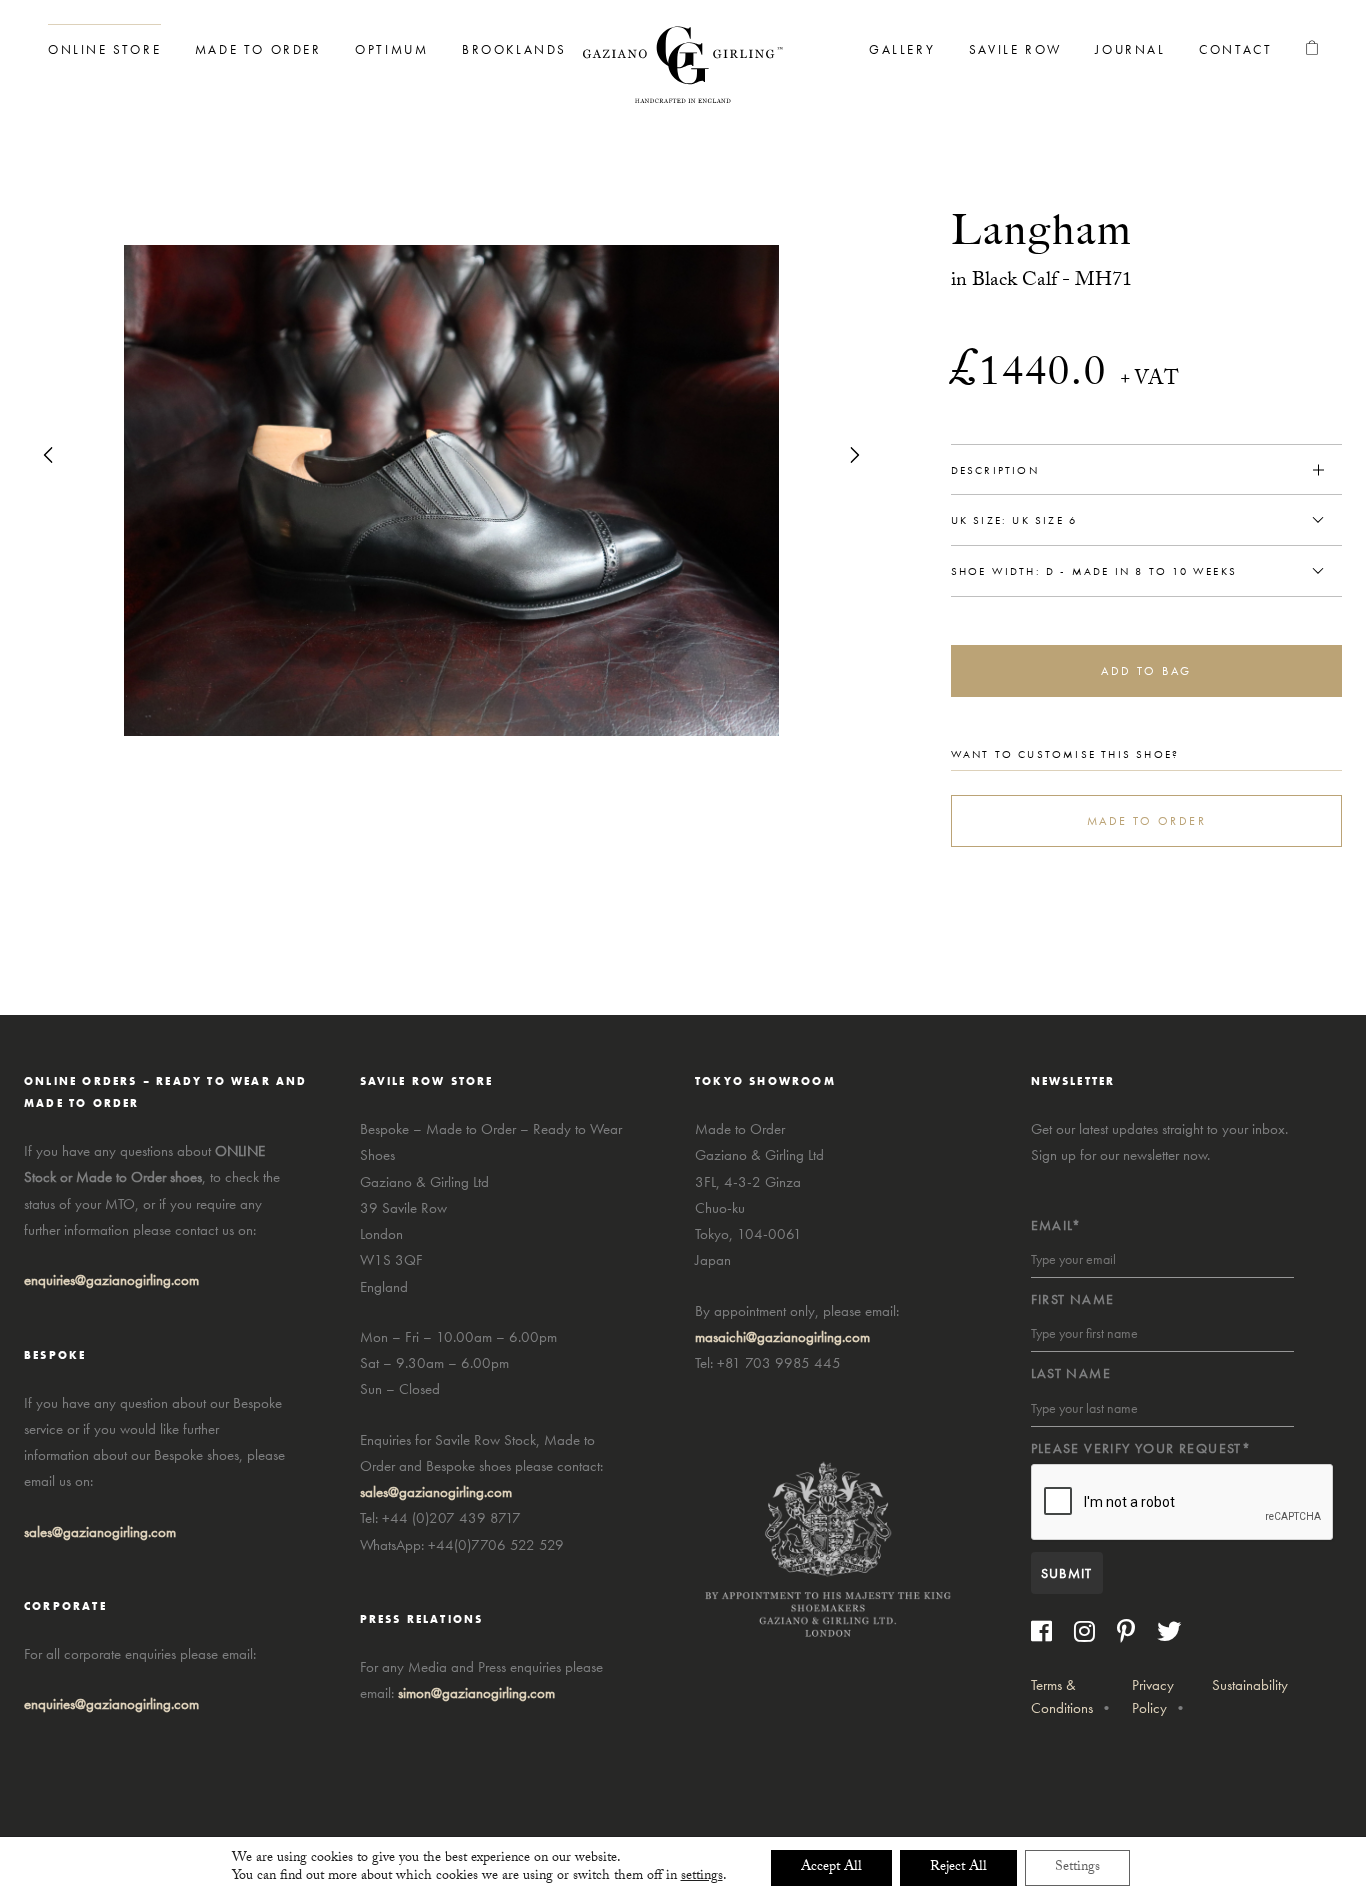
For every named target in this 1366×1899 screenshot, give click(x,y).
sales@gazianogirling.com (100, 1532)
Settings (1077, 1868)
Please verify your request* (1141, 1448)
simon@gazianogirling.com (476, 1693)
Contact (1235, 49)
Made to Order (258, 49)
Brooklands (514, 49)
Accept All (831, 1868)
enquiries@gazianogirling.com (111, 1704)
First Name (1073, 1299)
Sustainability (1250, 1685)
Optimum (391, 49)
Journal (1130, 49)
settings (702, 1877)
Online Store (104, 49)
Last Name (1071, 1373)
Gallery (902, 49)
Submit (1067, 1573)
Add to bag (1146, 671)
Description (995, 470)
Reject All (958, 1868)
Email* (1056, 1225)
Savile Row (1015, 49)
